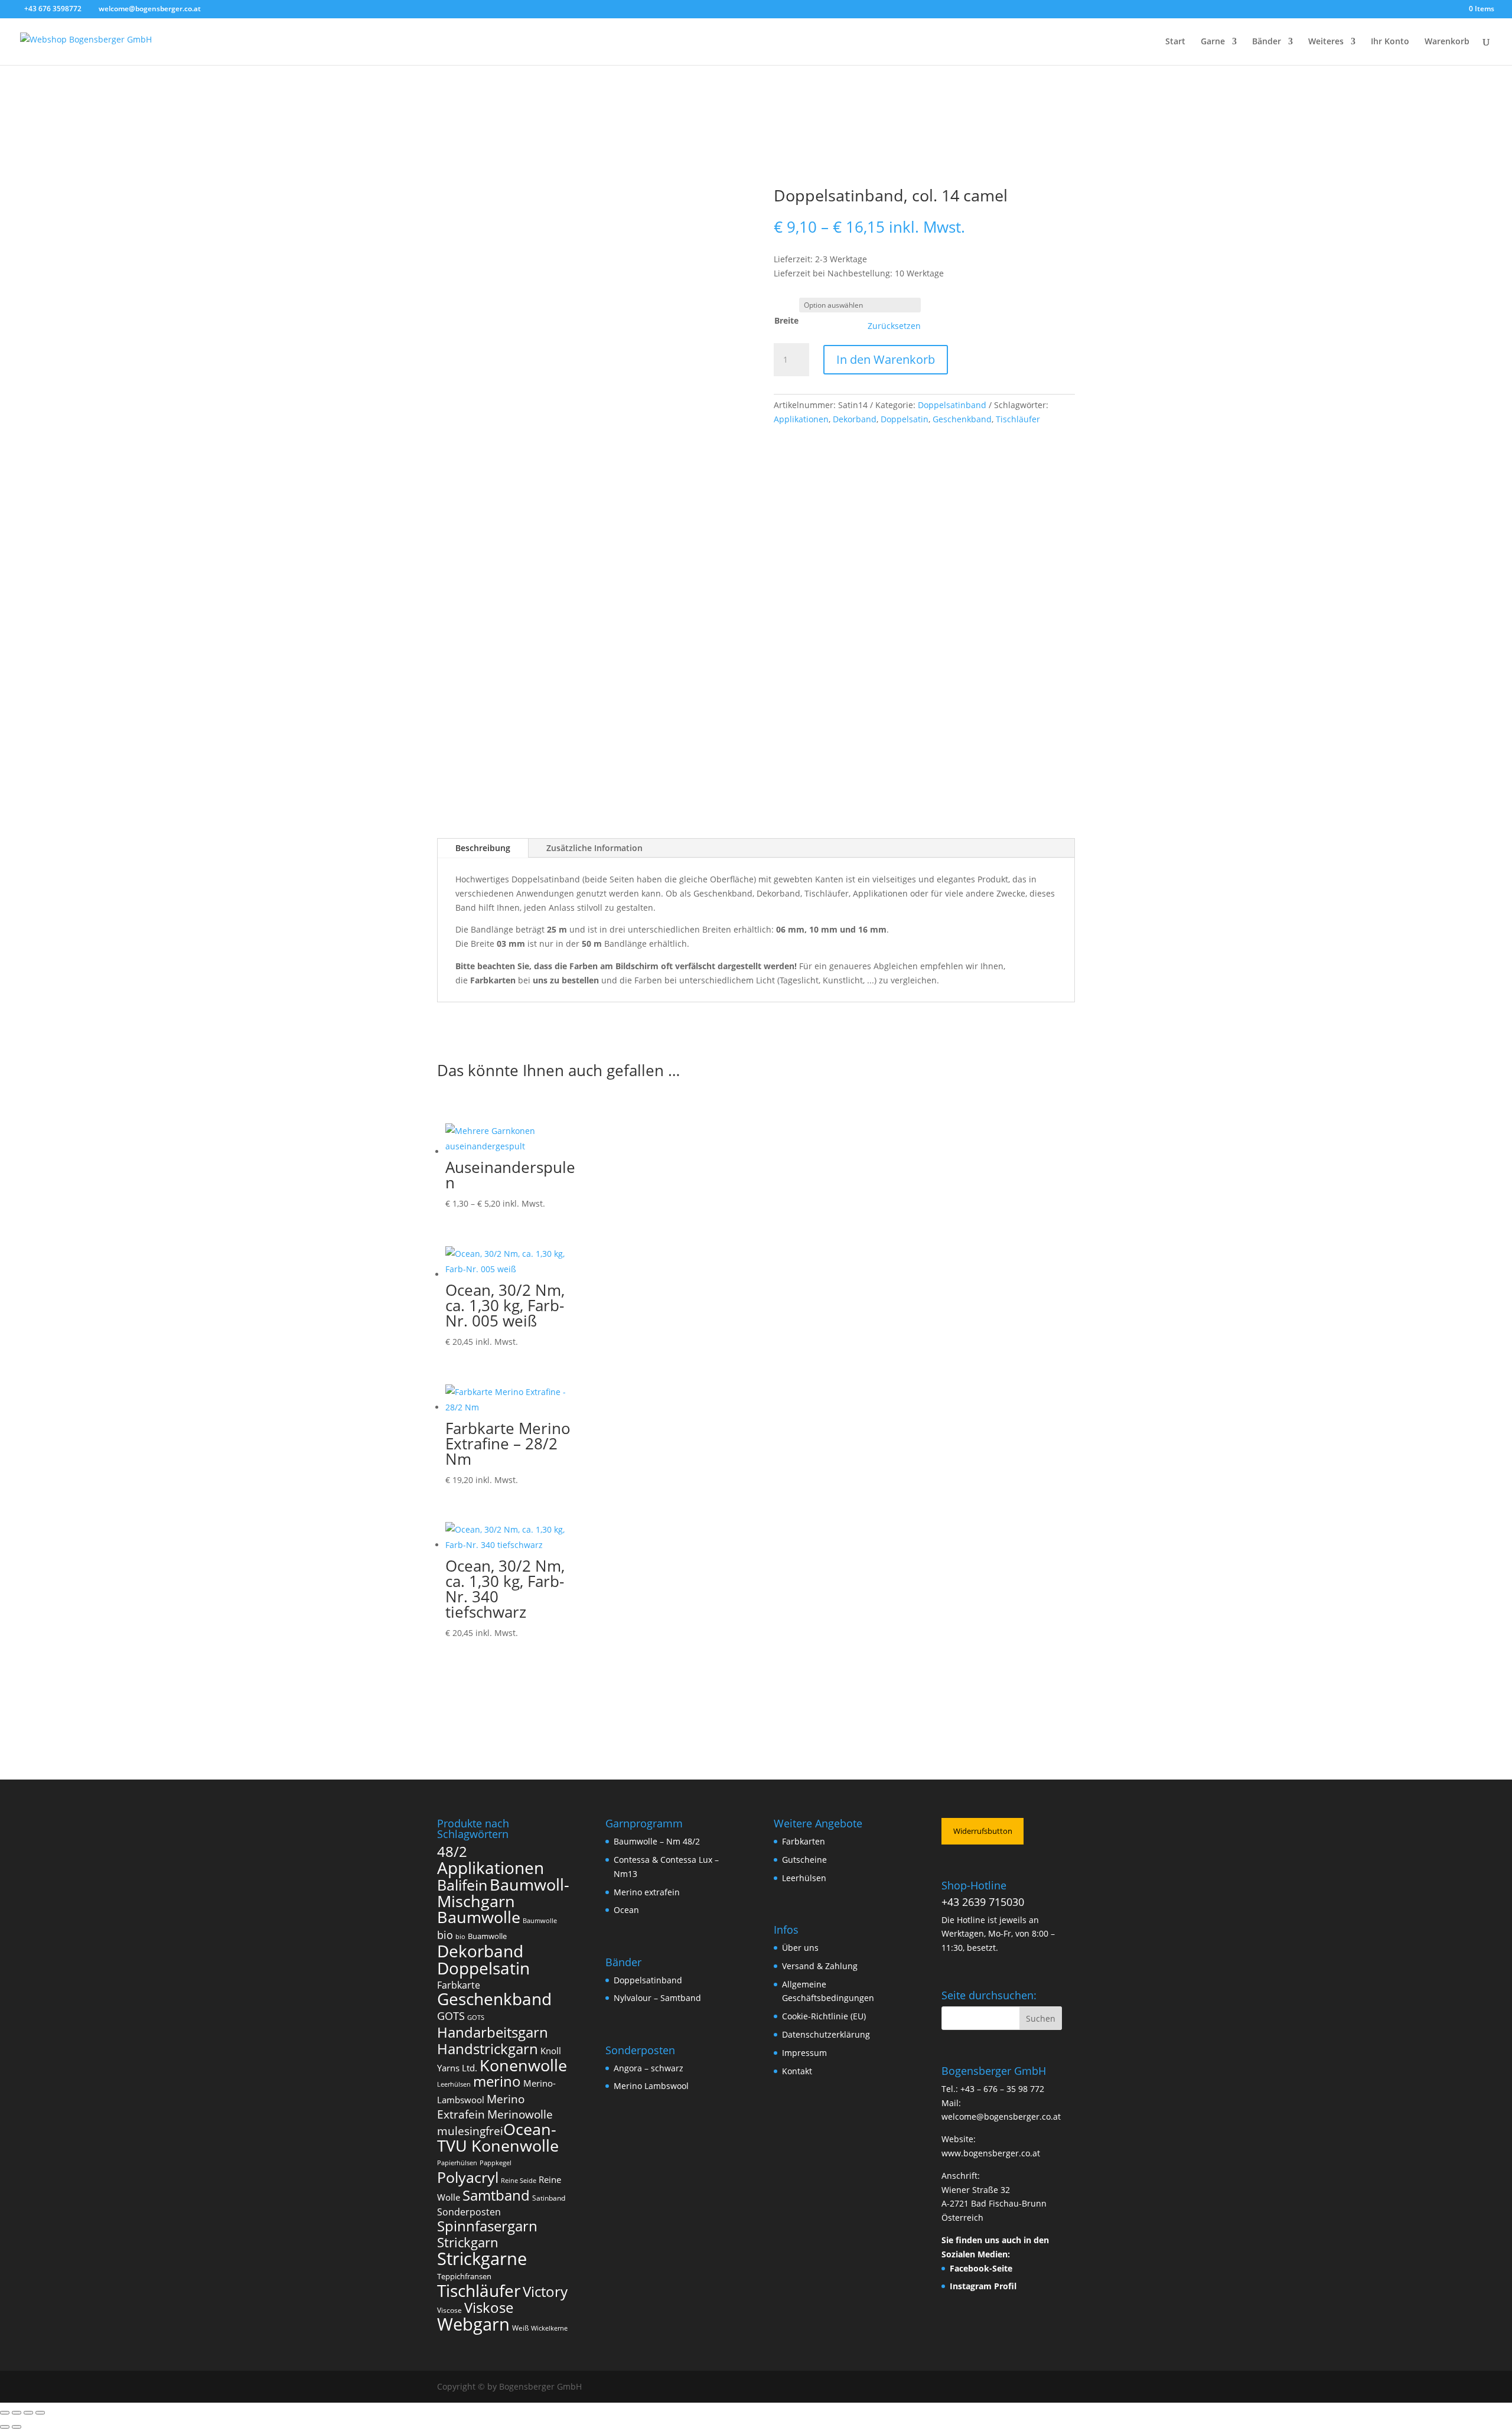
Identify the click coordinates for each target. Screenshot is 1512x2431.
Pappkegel (496, 2163)
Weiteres (1326, 42)
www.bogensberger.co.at (991, 2153)
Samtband (496, 2195)
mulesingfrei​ (470, 2131)
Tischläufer (1018, 419)
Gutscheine (804, 1860)
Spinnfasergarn (487, 2226)
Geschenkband (962, 419)
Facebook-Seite (981, 2268)
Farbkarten (804, 1841)
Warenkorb (1447, 42)
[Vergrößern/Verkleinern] (5, 2413)
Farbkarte (459, 1985)
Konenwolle (523, 2065)
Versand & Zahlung (820, 1966)
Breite (786, 320)
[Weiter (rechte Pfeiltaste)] (17, 2427)
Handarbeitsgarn (493, 2032)
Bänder (1267, 42)
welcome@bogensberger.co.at (1001, 2116)
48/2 (452, 1852)
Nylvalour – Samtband (657, 1998)
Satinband (549, 2198)
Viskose (489, 2307)
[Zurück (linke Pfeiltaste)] (5, 2427)
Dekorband (855, 419)
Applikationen (801, 419)
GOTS (451, 2016)
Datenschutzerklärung (826, 2034)
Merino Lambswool (651, 2086)
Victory (545, 2291)
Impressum (804, 2053)
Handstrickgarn (488, 2049)
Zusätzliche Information (594, 848)
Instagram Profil (983, 2286)
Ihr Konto (1390, 42)
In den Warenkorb (886, 359)
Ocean (626, 1910)
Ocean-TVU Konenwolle (498, 2137)
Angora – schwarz (649, 2068)
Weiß (520, 2328)
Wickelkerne (549, 2328)
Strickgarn (468, 2242)
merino (497, 2081)
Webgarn (473, 2324)
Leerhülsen (454, 2084)
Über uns (800, 1948)
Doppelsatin (905, 419)
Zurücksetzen (894, 326)
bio (445, 1935)
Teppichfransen (464, 2276)
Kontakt (797, 2071)
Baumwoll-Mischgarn (503, 1893)
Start (1175, 42)
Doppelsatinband (952, 405)
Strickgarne (482, 2258)
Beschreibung (483, 848)
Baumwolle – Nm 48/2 (657, 1841)
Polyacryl (468, 2177)
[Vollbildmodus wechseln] (17, 2413)
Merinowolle (520, 2114)
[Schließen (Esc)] (40, 2413)
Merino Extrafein (481, 2106)
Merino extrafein (647, 1892)
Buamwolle (487, 1936)
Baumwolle (479, 1917)
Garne (1213, 42)
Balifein (462, 1885)
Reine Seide (519, 2181)
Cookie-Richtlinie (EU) (824, 2016)
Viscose (449, 2310)
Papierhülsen (457, 2163)
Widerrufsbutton (983, 1831)
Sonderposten (469, 2212)
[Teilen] (28, 2413)
